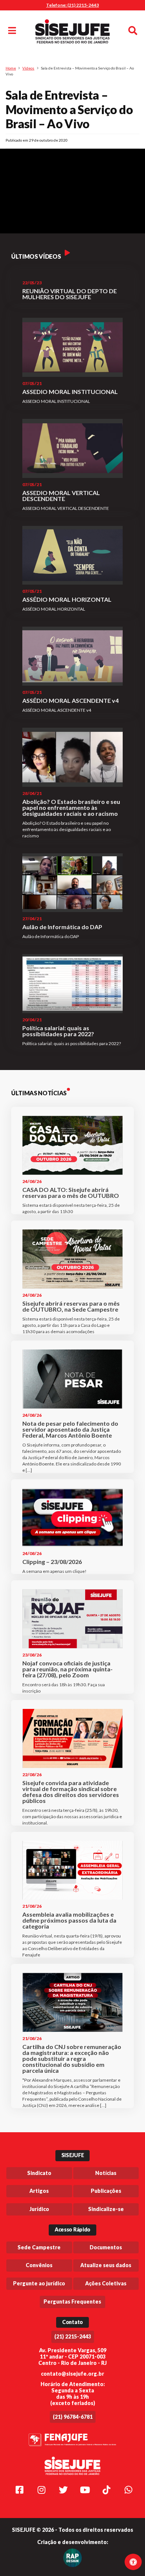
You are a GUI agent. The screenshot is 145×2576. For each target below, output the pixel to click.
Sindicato (39, 2173)
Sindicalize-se (106, 2209)
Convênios (39, 2265)
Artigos (39, 2191)
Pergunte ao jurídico (39, 2283)
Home (11, 68)
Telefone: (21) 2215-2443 (72, 5)
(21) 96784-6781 (73, 2417)
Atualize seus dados (106, 2265)
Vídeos (28, 68)
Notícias (106, 2173)
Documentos (106, 2247)
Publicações (106, 2191)
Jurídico (39, 2209)
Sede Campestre (39, 2247)
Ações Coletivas (106, 2283)
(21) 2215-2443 (73, 2336)
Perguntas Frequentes (72, 2302)
